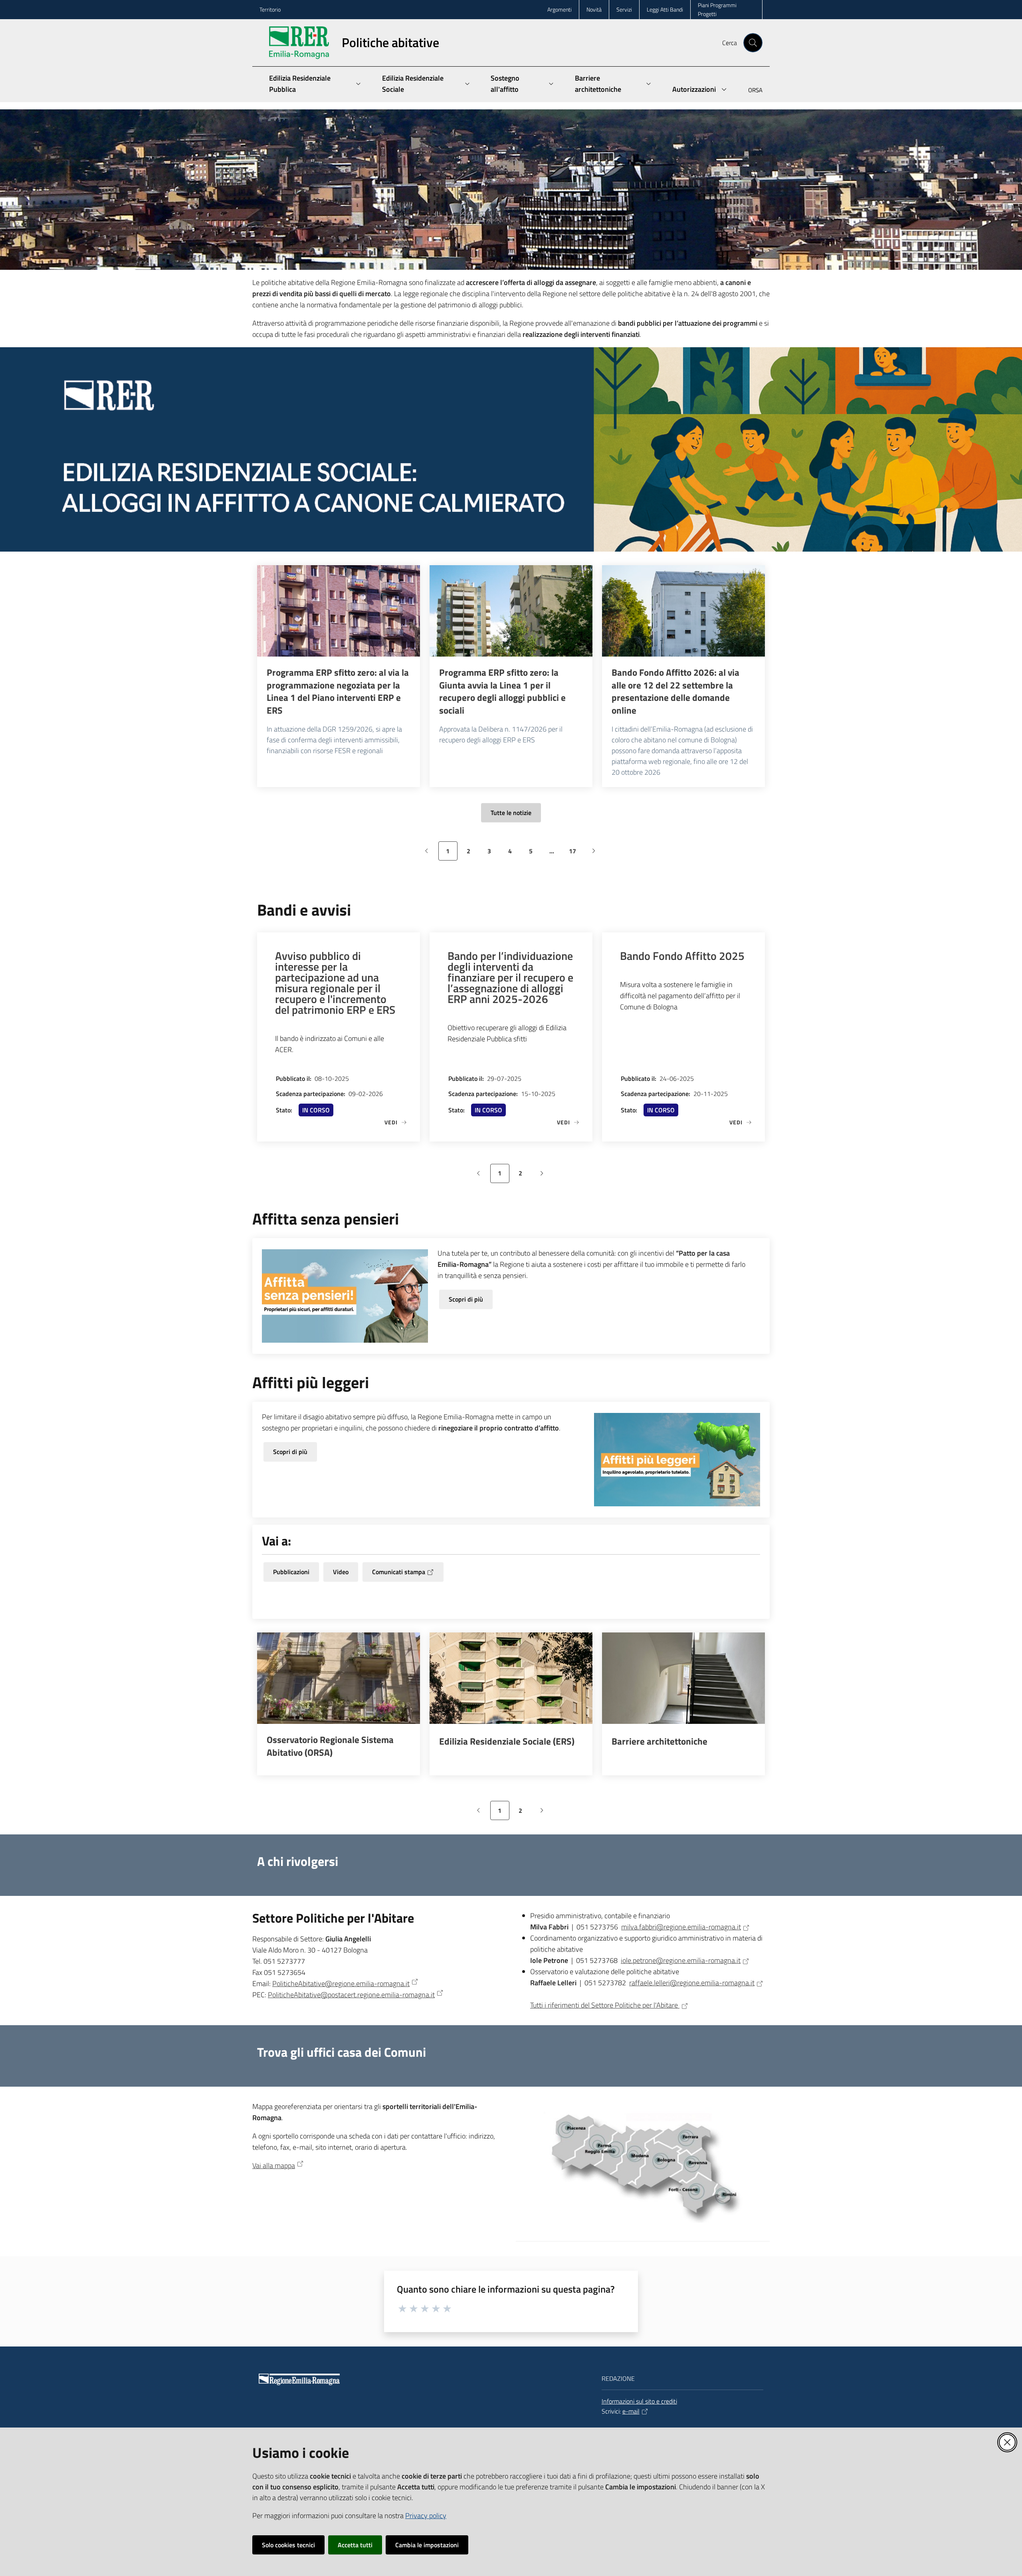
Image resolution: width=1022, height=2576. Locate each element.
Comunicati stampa (399, 1572)
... (555, 853)
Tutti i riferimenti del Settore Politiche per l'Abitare (605, 2005)
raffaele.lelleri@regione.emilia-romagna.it (692, 1983)
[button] (753, 43)
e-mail (631, 2411)
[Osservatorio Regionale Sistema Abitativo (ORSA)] (339, 1678)
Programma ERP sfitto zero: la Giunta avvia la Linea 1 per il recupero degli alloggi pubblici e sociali (502, 691)
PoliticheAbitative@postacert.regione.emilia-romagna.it (351, 1995)
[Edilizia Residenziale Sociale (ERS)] (511, 1678)
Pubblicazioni (291, 1572)
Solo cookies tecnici (288, 2545)
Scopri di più (466, 1299)
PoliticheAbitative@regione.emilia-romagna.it (341, 1983)
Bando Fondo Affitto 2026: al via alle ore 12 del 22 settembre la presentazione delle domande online (675, 691)
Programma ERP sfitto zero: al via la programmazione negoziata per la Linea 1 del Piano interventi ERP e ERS (338, 691)
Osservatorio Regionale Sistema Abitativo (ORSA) (330, 1746)
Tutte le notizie (511, 813)
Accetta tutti (355, 2545)
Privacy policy (426, 2516)
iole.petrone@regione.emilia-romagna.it (681, 1960)
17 (575, 853)
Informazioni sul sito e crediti (639, 2401)
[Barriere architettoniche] (683, 1678)
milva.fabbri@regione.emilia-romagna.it (681, 1927)
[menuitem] (751, 91)
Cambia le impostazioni (427, 2545)
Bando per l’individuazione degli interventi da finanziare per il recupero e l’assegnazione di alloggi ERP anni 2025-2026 (510, 977)
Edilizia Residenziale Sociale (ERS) (507, 1741)
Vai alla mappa (274, 2165)
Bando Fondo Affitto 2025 (682, 956)
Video (341, 1572)
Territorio (270, 9)
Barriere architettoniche (660, 1741)
